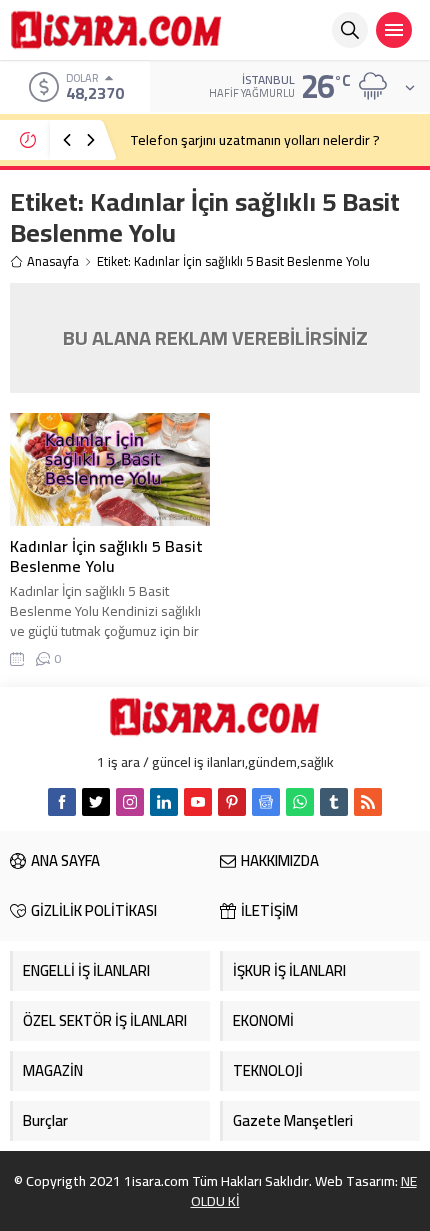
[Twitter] (96, 802)
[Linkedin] (164, 802)
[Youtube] (198, 802)
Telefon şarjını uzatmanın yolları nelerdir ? (255, 140)
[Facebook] (62, 802)
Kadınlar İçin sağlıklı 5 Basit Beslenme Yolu (106, 556)
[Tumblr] (334, 802)
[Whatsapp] (300, 802)
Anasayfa (53, 261)
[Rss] (368, 802)
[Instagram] (130, 802)
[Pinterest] (232, 802)
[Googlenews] (266, 802)
